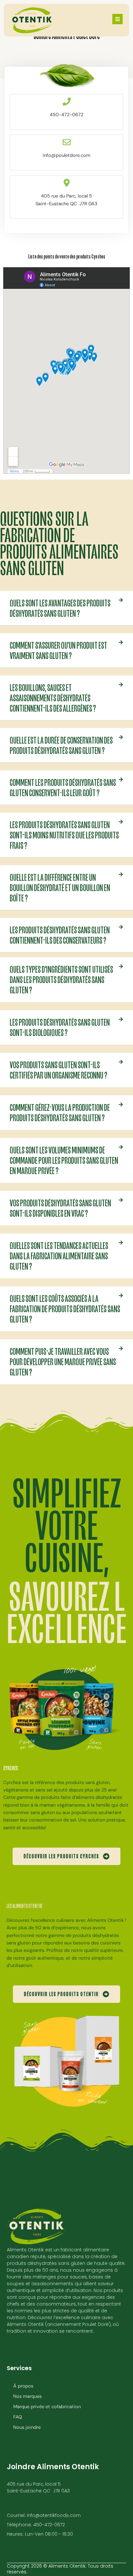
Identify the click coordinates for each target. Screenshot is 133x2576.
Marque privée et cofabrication (47, 2407)
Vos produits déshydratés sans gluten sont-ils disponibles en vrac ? (60, 1208)
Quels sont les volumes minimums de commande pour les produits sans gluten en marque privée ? (64, 1160)
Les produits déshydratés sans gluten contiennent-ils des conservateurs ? (60, 935)
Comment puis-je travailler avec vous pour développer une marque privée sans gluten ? (63, 1362)
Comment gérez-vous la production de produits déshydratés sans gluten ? (60, 1112)
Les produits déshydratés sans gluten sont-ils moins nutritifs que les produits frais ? (64, 835)
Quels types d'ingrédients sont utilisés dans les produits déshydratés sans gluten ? (61, 979)
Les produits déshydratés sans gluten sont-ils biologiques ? (60, 1027)
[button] (66, 608)
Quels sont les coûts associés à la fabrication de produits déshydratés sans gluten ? (65, 1309)
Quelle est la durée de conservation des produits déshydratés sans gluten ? (61, 745)
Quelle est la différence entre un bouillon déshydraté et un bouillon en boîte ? (60, 887)
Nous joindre (27, 2427)
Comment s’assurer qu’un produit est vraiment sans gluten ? (58, 650)
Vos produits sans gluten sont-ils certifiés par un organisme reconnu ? (58, 1070)
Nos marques (27, 2396)
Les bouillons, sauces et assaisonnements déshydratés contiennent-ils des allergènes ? (53, 698)
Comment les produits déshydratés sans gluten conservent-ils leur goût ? (63, 787)
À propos (23, 2386)
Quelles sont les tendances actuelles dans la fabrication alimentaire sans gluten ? (59, 1256)
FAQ (18, 2417)
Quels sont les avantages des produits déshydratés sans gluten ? (60, 608)
